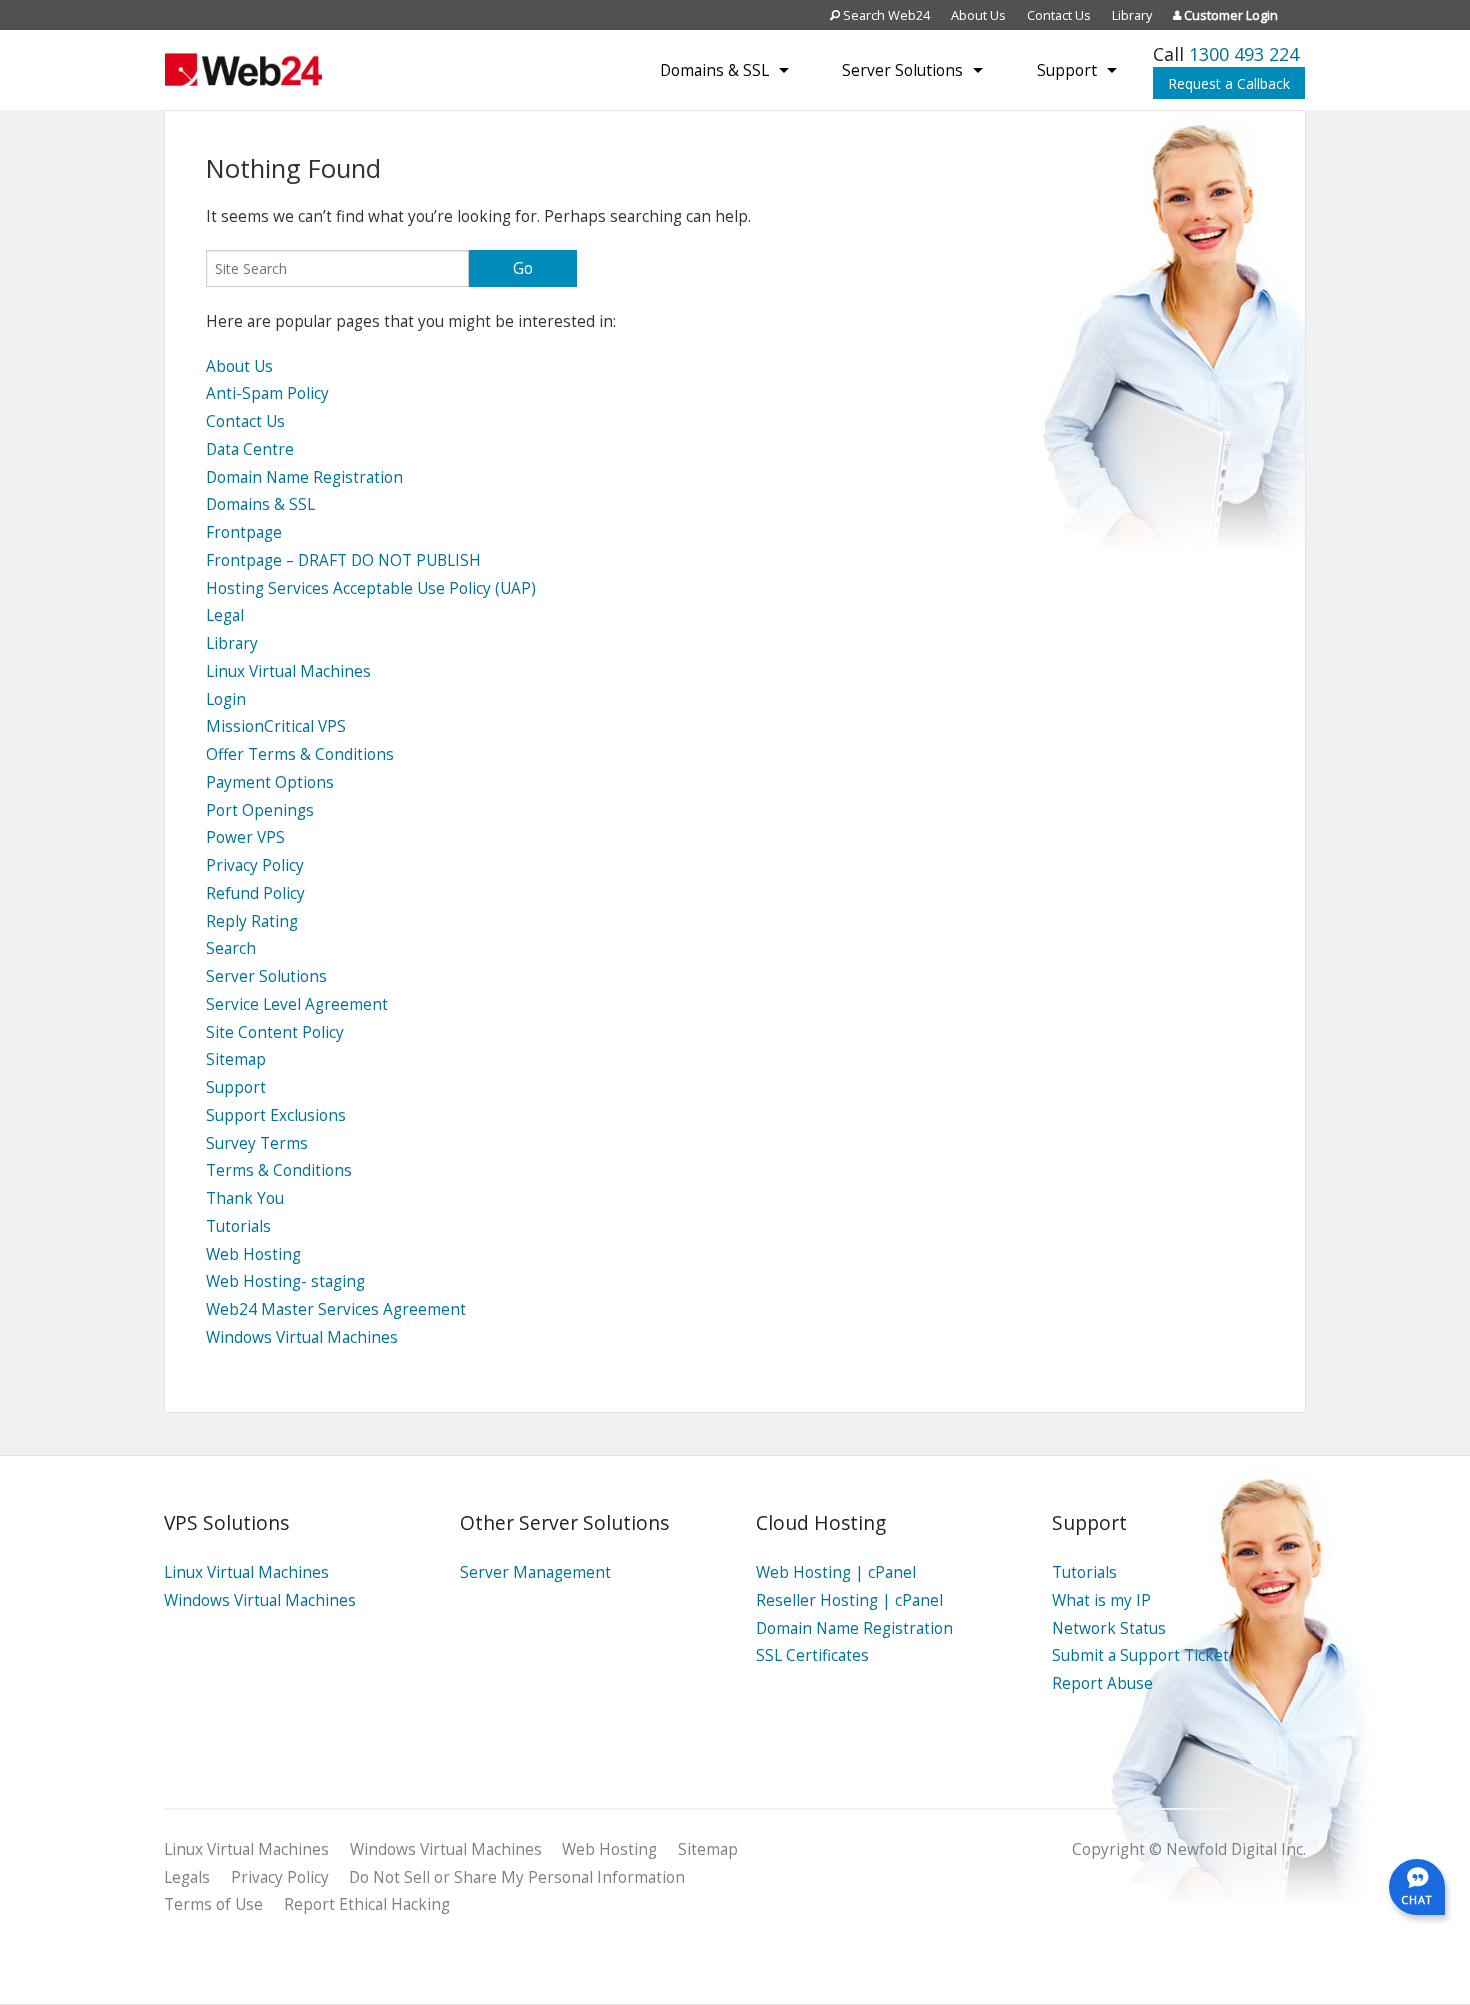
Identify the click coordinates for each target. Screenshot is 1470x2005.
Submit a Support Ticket (1140, 1655)
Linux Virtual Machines (288, 671)
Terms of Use (213, 1904)
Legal (225, 615)
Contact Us (1059, 15)
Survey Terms (257, 1143)
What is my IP (1101, 1600)
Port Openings (260, 810)
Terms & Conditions (279, 1170)
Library (1132, 15)
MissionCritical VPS (276, 726)
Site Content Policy (275, 1032)
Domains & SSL (714, 70)
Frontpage (244, 532)
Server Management (535, 1572)
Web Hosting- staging (285, 1281)
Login (226, 699)
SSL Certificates (812, 1655)
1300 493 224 (1244, 54)
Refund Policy (255, 893)
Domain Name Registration (304, 477)
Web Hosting (253, 1254)
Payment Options (270, 782)
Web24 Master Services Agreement (336, 1309)
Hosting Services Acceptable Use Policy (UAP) (371, 588)
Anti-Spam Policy (267, 393)
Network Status (1109, 1628)
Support (1067, 70)
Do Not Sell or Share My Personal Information (517, 1877)
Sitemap (236, 1059)
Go (523, 268)
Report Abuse (1102, 1683)
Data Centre (250, 449)
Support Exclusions (276, 1115)
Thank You (245, 1198)
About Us (978, 15)
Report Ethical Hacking (367, 1904)
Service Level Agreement (297, 1004)
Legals (187, 1877)
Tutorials (238, 1226)
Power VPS (245, 837)
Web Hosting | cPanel (836, 1572)
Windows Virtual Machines (302, 1337)
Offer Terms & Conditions (300, 754)
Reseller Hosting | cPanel (849, 1600)
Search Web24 (885, 15)
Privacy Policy (255, 865)
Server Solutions (902, 70)
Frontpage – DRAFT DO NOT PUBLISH (343, 560)
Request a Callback (1229, 83)
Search (231, 948)
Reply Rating (252, 921)
